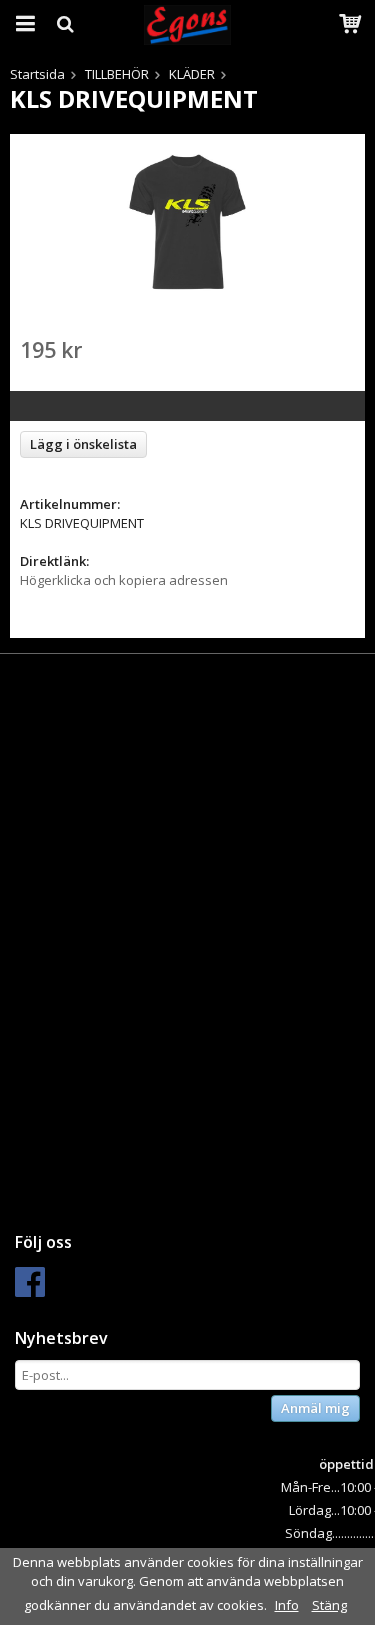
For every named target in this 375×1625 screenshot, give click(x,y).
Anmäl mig (315, 1408)
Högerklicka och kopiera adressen (124, 580)
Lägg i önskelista (83, 444)
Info (287, 1605)
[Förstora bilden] (187, 221)
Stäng (329, 1605)
